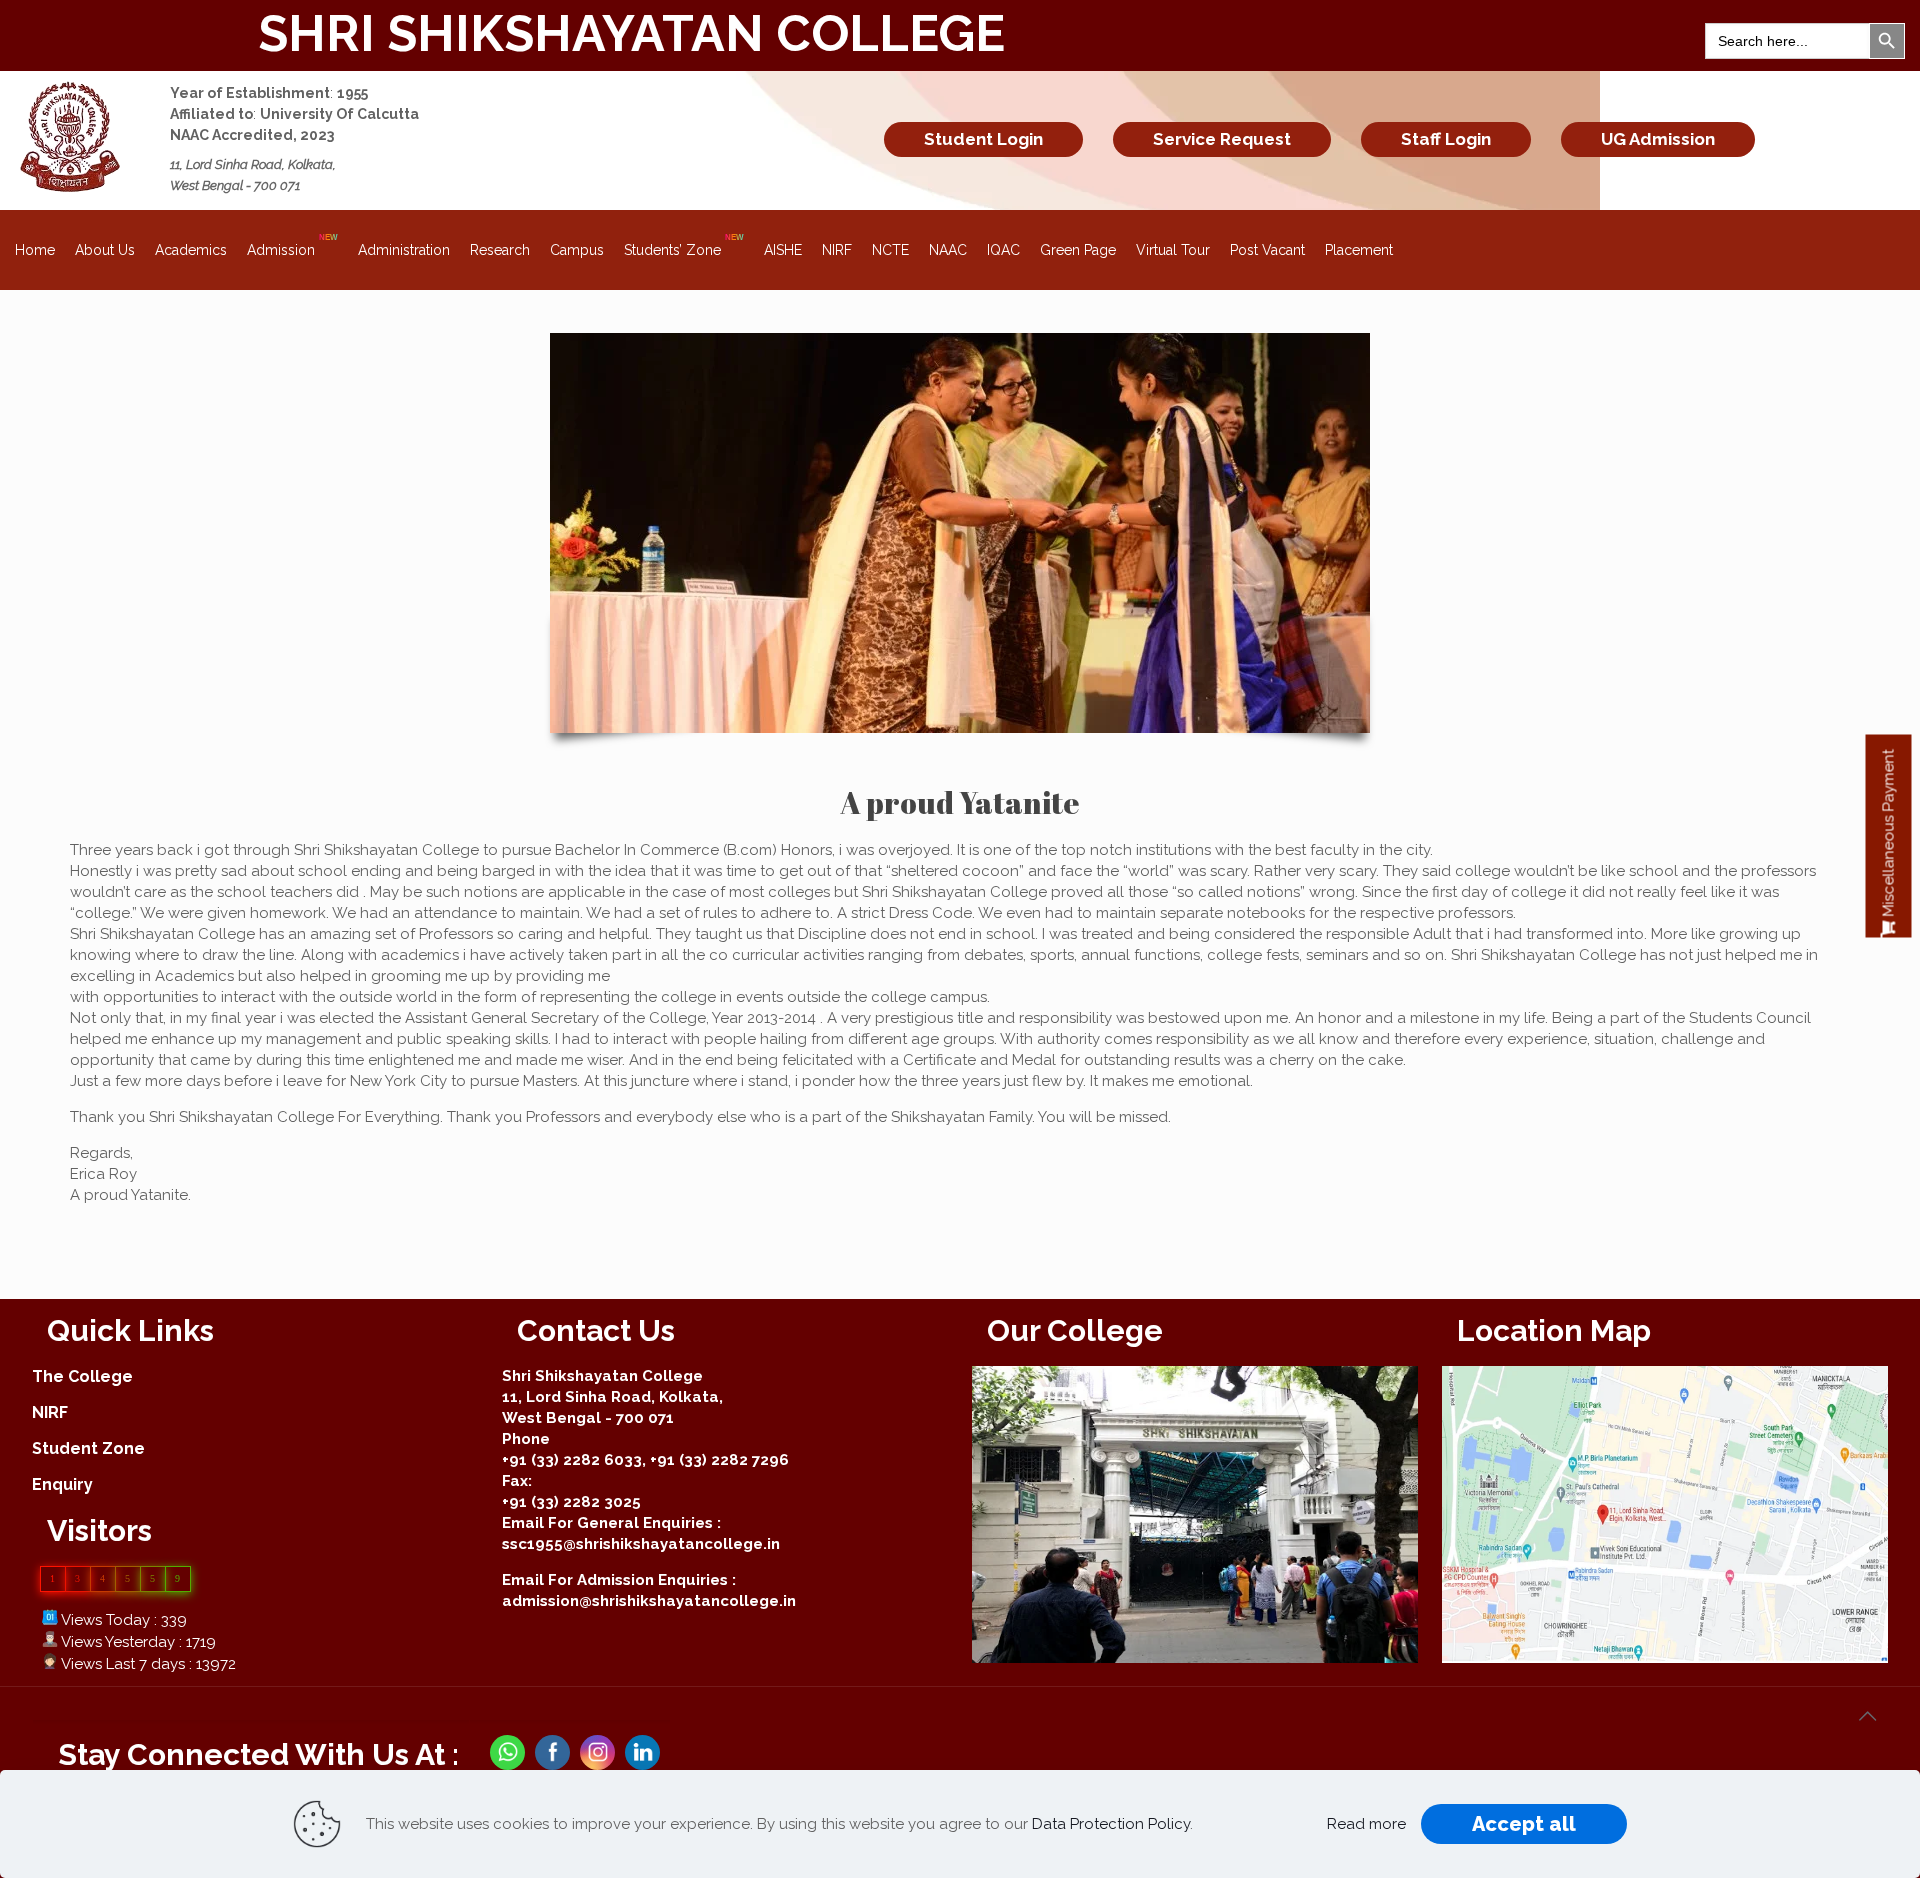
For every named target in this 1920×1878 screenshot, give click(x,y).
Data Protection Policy (1111, 1824)
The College (82, 1376)
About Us (105, 250)
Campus (577, 250)
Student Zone (88, 1448)
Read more (1366, 1824)
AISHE (783, 250)
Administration (404, 250)
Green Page (1078, 250)
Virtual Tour (1173, 250)
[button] (1889, 836)
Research (500, 250)
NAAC (948, 250)
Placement (1359, 250)
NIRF (837, 250)
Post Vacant (1267, 250)
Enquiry (62, 1484)
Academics (191, 250)
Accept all (1524, 1824)
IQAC (1003, 250)
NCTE (890, 250)
